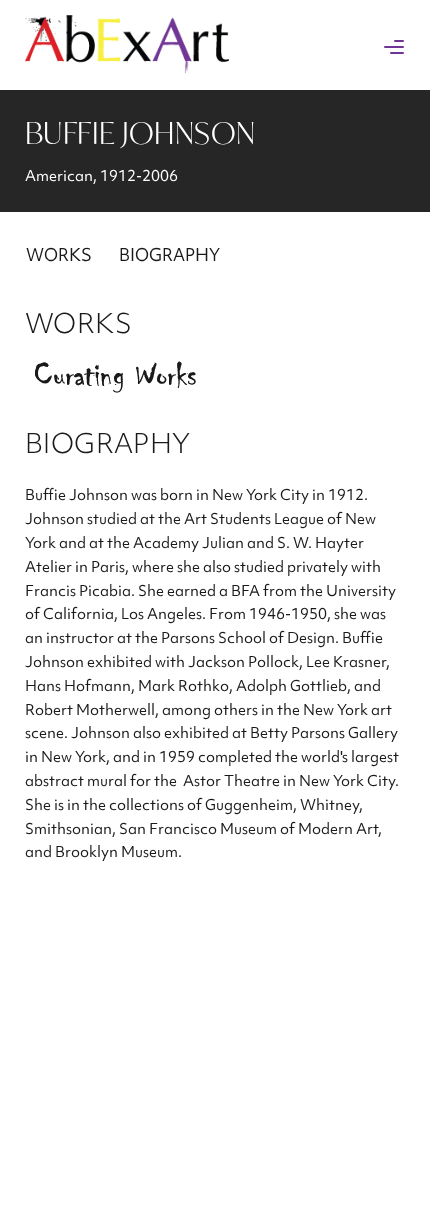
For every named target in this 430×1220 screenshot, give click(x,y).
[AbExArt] (127, 66)
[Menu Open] (394, 47)
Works (59, 254)
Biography (169, 254)
